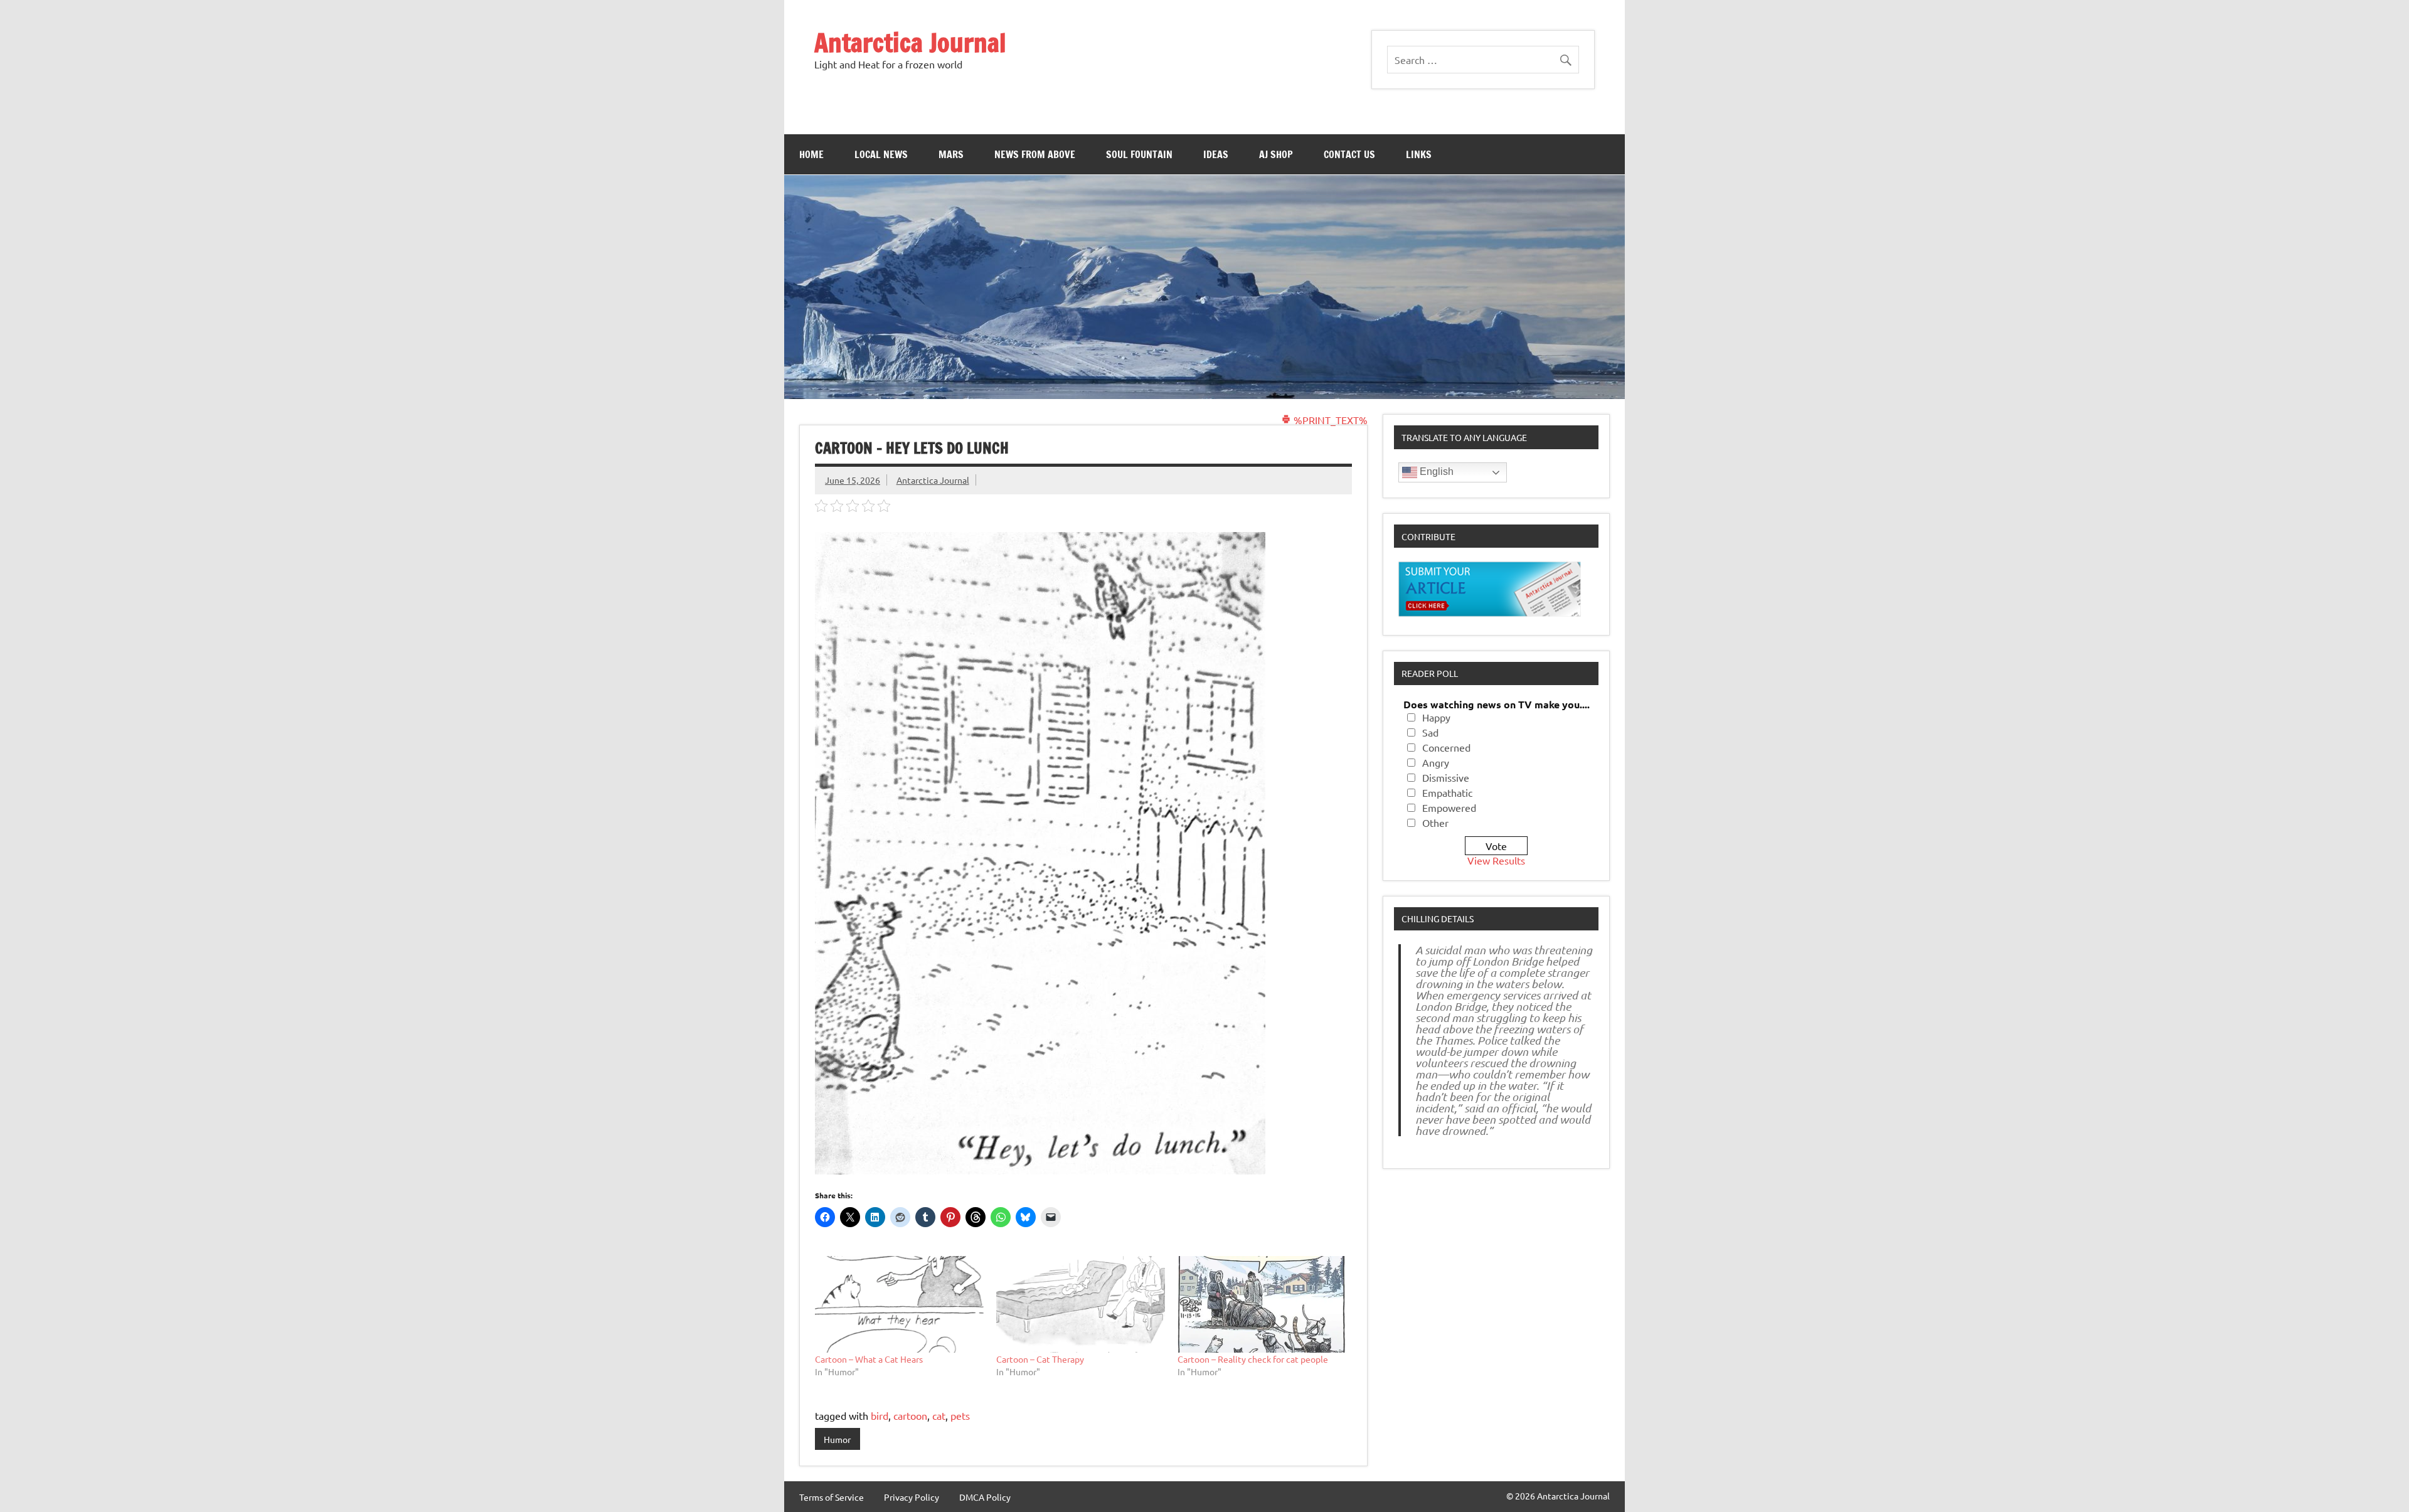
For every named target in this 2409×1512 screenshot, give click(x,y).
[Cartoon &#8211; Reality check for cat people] (1262, 1304)
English (1435, 471)
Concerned (1446, 747)
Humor (837, 1439)
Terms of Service (832, 1497)
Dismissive (1446, 777)
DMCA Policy (985, 1497)
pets (960, 1415)
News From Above (1035, 154)
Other (1435, 823)
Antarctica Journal (910, 42)
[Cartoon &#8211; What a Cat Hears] (899, 1304)
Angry (1436, 762)
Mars (951, 154)
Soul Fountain (1139, 154)
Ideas (1216, 154)
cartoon (910, 1415)
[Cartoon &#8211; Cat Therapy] (1081, 1304)
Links (1419, 154)
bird (880, 1415)
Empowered (1449, 807)
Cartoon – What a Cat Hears (869, 1359)
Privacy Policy (912, 1497)
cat (939, 1415)
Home (811, 154)
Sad (1430, 732)
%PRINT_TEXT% (1329, 420)
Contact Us (1349, 154)
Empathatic (1447, 792)
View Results (1496, 860)
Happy (1436, 717)
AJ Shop (1276, 154)
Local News (881, 154)
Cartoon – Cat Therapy (1040, 1359)
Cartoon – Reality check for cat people (1253, 1359)
